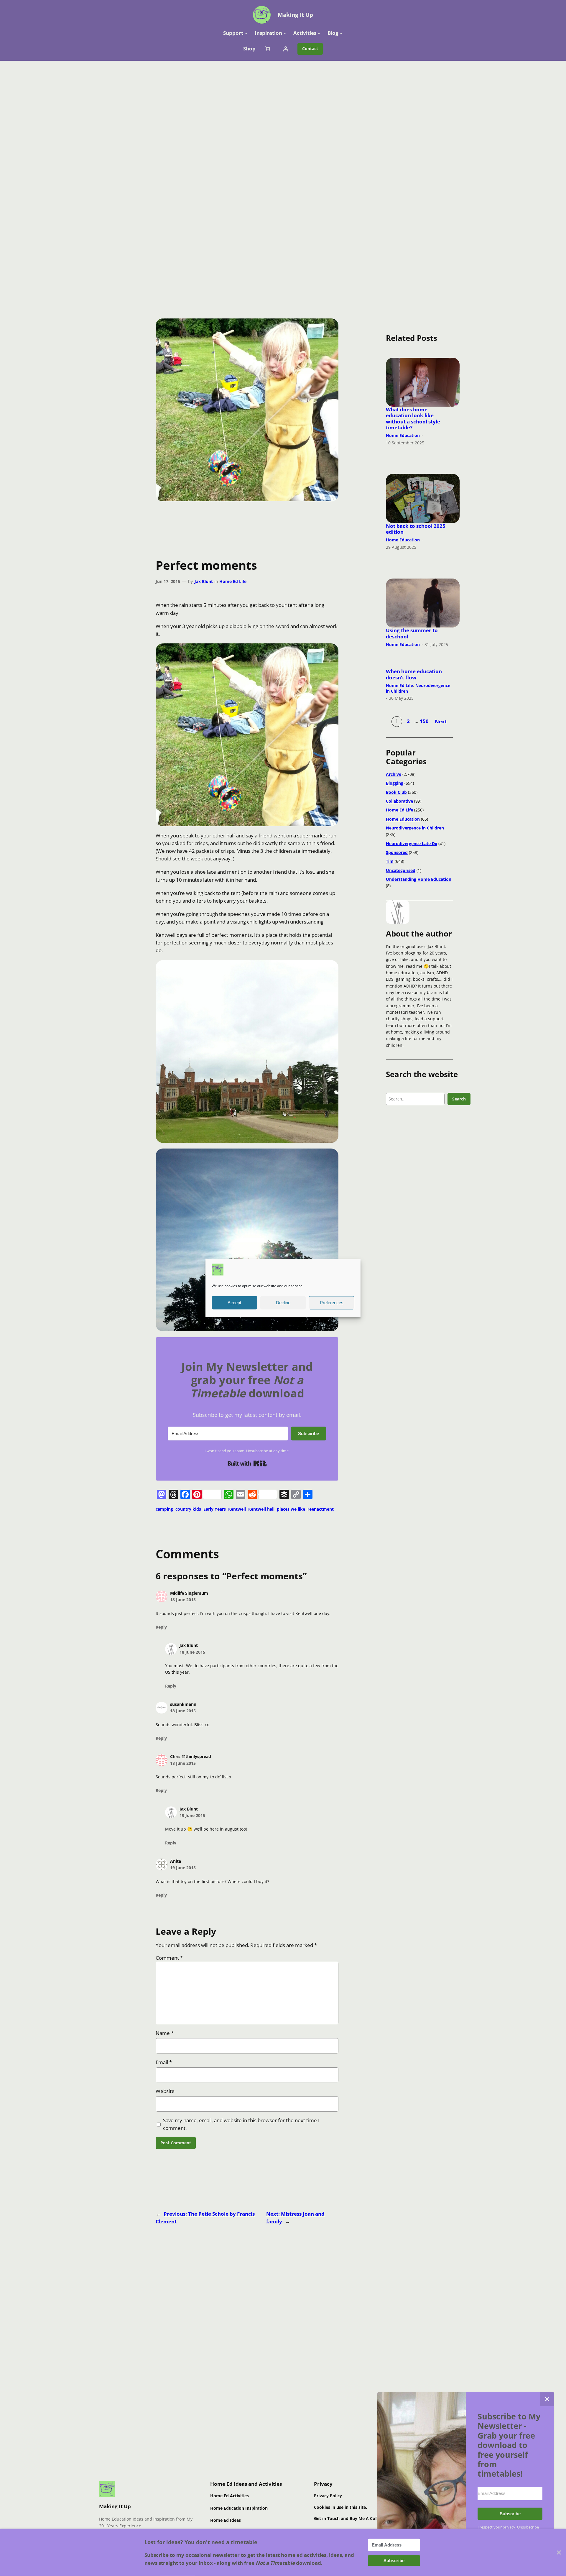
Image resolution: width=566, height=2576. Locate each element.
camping (164, 1509)
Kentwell (237, 1509)
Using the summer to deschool (412, 633)
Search (459, 1099)
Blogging (395, 783)
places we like (291, 1509)
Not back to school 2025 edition (416, 529)
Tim (390, 861)
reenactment (321, 1509)
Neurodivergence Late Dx (412, 843)
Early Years (215, 1509)
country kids (188, 1509)
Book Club (396, 792)
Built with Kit (247, 1463)
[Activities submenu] (319, 33)
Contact (310, 49)
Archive (394, 774)
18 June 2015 (183, 1600)
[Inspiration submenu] (285, 33)
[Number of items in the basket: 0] (267, 49)
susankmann (183, 1704)
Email (164, 2062)
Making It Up (295, 15)
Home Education (403, 435)
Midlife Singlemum (189, 1593)
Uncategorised (401, 870)
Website (165, 2091)
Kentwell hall (261, 1509)
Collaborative (399, 801)
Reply (161, 1627)
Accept (234, 1303)
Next (441, 721)
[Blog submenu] (341, 33)
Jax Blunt (204, 581)
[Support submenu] (246, 33)
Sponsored (397, 852)
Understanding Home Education (419, 879)
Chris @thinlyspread (191, 1756)
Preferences (332, 1303)
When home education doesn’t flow (414, 674)
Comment (169, 1958)
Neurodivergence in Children (418, 688)
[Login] (286, 49)
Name (165, 2033)
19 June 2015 (192, 1815)
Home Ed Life (233, 581)
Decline (283, 1303)
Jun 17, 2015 (168, 581)
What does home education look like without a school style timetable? (413, 419)
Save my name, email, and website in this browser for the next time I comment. (241, 2124)
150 (424, 721)
